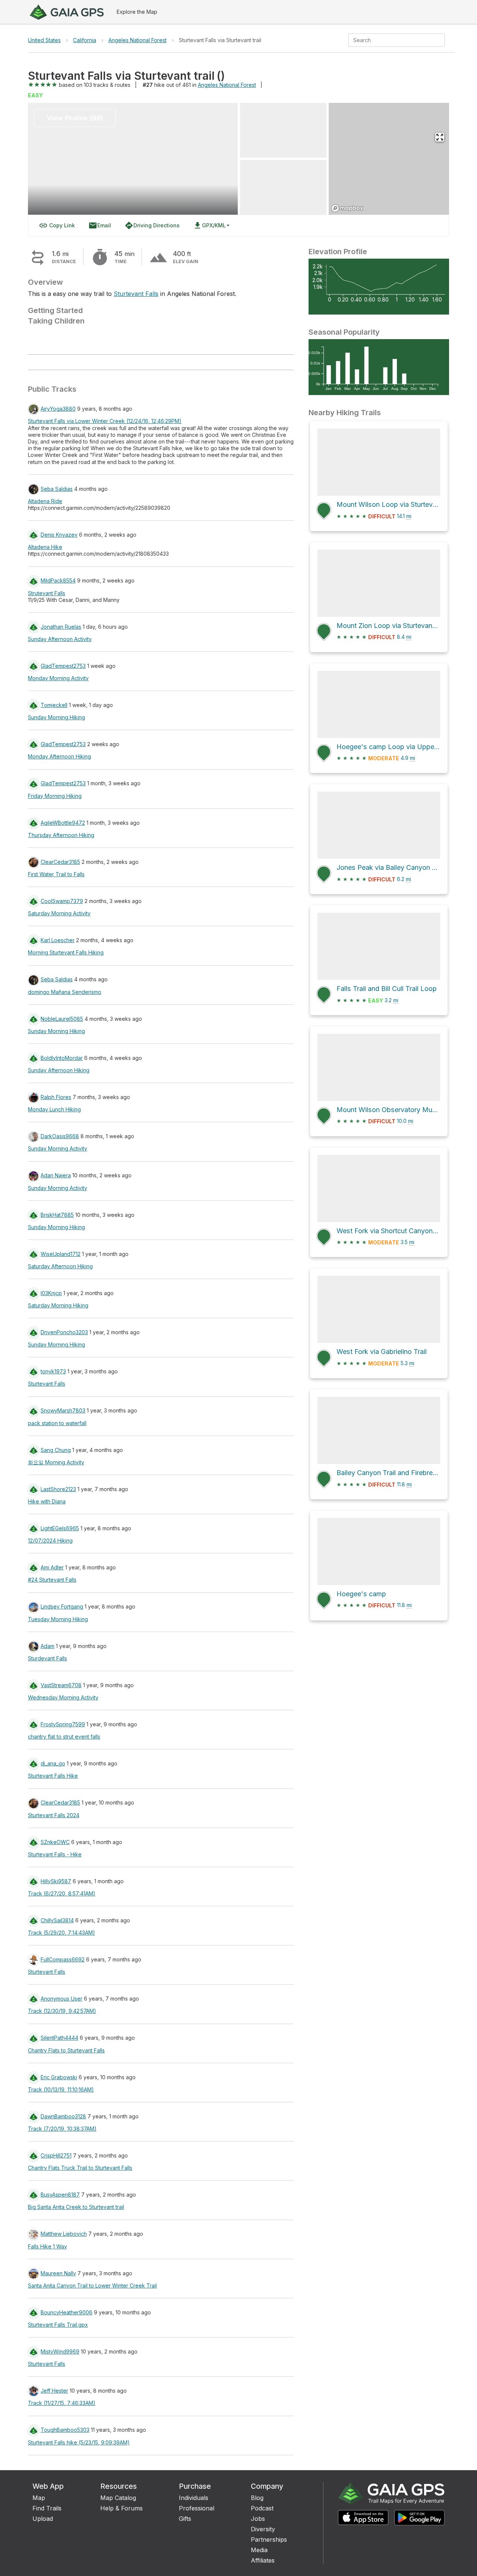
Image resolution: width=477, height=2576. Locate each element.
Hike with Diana (47, 1501)
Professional (197, 2508)
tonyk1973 (53, 1371)
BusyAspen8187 (60, 2195)
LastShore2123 (58, 1489)
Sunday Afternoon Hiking (59, 1070)
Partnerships (269, 2539)
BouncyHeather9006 (67, 2312)
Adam (48, 1646)
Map (39, 2498)
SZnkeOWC (55, 1842)
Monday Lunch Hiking (54, 1109)
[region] (389, 159)
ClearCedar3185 (60, 862)
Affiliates (263, 2560)
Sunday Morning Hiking (56, 717)
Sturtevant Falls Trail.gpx (58, 2325)
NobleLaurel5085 (62, 1019)
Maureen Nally (58, 2273)
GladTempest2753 (63, 666)
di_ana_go (53, 1763)
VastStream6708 (61, 1685)
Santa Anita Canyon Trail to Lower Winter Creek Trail (92, 2285)
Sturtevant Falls (136, 294)
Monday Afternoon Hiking (59, 756)
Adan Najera (56, 1175)
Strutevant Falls (47, 593)
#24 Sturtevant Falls (52, 1580)
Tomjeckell (54, 705)
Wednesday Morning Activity (63, 1697)
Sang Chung (56, 1450)
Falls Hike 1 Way (48, 2246)
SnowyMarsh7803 (63, 1410)
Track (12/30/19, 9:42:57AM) (62, 2011)
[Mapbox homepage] (347, 208)
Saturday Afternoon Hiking (60, 1266)
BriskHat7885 (57, 1215)
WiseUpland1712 (61, 1254)
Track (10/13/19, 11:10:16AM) (61, 2089)
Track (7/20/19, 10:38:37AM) (62, 2129)
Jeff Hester (54, 2391)
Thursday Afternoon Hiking (61, 835)
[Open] (442, 41)
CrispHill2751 (56, 2155)
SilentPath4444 (59, 2038)
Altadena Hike (45, 547)
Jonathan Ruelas (61, 627)
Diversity (263, 2529)
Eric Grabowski (59, 2077)
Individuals (194, 2498)
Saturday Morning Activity (59, 913)
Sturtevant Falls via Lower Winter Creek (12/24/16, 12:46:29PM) (105, 421)
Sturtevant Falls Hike (53, 1776)
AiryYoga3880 (58, 409)
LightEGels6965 (60, 1528)
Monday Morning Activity (58, 678)
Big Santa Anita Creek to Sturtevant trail (76, 2207)
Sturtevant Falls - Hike (55, 1854)
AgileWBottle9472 (63, 823)
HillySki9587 (56, 1881)
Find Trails (47, 2508)
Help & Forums (121, 2508)
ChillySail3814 (57, 1920)
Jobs (258, 2519)
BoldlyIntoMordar (62, 1058)
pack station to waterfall (57, 1423)
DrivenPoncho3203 (64, 1332)
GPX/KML (209, 225)
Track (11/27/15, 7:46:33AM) (62, 2403)
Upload (43, 2519)
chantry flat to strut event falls (64, 1737)
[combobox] (390, 40)
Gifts (185, 2519)
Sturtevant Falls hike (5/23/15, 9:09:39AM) (79, 2442)
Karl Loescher (58, 940)
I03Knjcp (51, 1293)
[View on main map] (440, 137)
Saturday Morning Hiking (58, 1305)
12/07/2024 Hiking (50, 1540)
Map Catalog (118, 2498)
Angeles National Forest (138, 40)
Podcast (262, 2508)
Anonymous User (61, 1999)
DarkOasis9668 (60, 1136)
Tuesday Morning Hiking (58, 1619)
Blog (257, 2498)
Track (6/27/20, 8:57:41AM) (62, 1893)
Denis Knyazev (59, 535)
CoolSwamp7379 (62, 901)
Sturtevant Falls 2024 (54, 1815)
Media (259, 2550)
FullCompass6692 (63, 1959)
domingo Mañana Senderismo (65, 992)
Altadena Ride (45, 501)
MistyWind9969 (60, 2351)
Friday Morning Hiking (55, 796)
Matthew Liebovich (64, 2234)
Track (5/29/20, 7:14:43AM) (61, 1933)
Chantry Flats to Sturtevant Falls (66, 2050)
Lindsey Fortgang (62, 1606)
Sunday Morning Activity (58, 1148)
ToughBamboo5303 (65, 2430)
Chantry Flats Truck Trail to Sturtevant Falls (80, 2168)
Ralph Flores (56, 1097)
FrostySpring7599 (63, 1724)
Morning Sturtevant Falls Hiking (66, 952)
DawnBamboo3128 (63, 2116)
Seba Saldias (57, 489)
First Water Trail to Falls (56, 874)
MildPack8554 (58, 580)
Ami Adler (52, 1567)
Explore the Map (137, 12)
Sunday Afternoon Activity (60, 639)
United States (44, 40)
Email (100, 225)
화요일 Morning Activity (56, 1462)
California (85, 40)
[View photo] (283, 130)
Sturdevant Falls (48, 1658)
